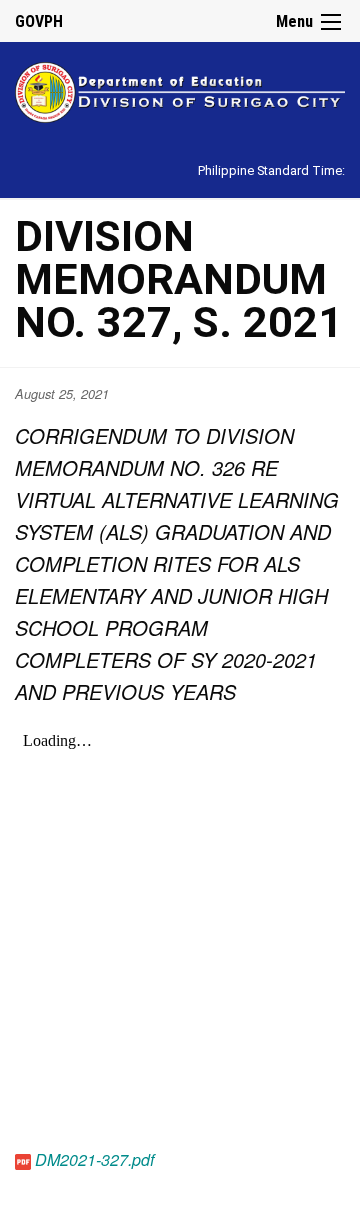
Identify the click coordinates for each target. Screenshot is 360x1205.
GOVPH (39, 21)
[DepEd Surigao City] (180, 89)
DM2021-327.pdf (94, 1159)
